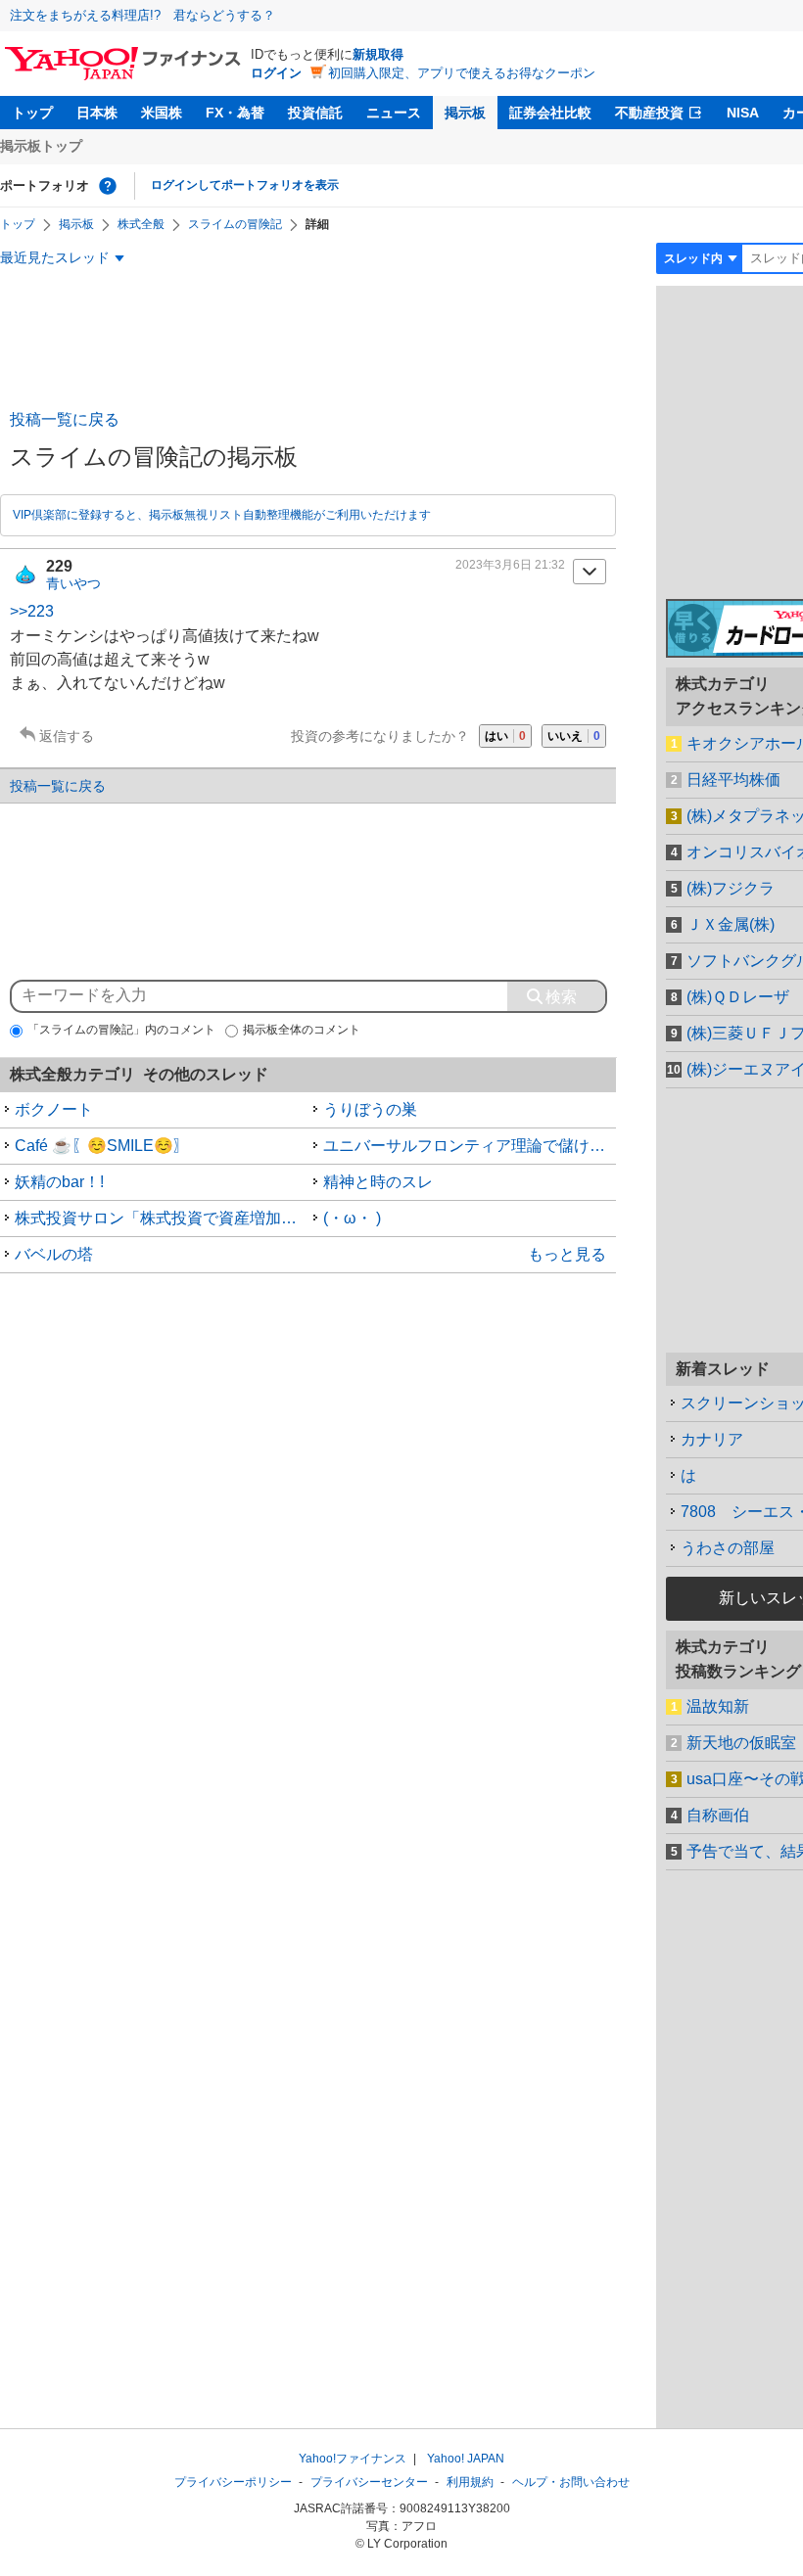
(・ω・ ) (352, 1218)
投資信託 (315, 113)
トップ (32, 113)
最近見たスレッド (55, 257)
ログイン (276, 73)
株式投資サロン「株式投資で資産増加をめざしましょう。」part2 (162, 1218)
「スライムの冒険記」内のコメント (121, 1030)
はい (505, 736)
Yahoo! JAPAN (466, 2459)
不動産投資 (649, 113)
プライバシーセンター (369, 2482)
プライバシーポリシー (233, 2482)
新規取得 (378, 54)
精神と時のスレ (378, 1182)
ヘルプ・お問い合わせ (571, 2482)
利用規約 (470, 2482)
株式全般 (141, 224)
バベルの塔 (54, 1254)
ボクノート (54, 1109)
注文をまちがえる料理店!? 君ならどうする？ (142, 15)
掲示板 (465, 113)
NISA (743, 113)
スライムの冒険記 (235, 224)
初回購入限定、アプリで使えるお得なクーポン (462, 73)
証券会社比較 (550, 113)
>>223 (32, 611)
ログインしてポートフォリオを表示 (245, 185)
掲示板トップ (41, 146)
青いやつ (73, 583)
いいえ (574, 736)
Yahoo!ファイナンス (353, 2459)
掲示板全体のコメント (302, 1030)
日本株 (97, 113)
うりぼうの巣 (370, 1109)
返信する (67, 736)
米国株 (162, 113)
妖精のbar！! (59, 1182)
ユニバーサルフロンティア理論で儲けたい (470, 1146)
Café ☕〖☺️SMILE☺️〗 (102, 1146)
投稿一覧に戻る (65, 419)
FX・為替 (235, 113)
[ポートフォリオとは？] (108, 186)
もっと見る (567, 1254)
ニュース (394, 113)
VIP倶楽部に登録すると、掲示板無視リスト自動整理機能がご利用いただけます (222, 515)
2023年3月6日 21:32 (510, 565)
